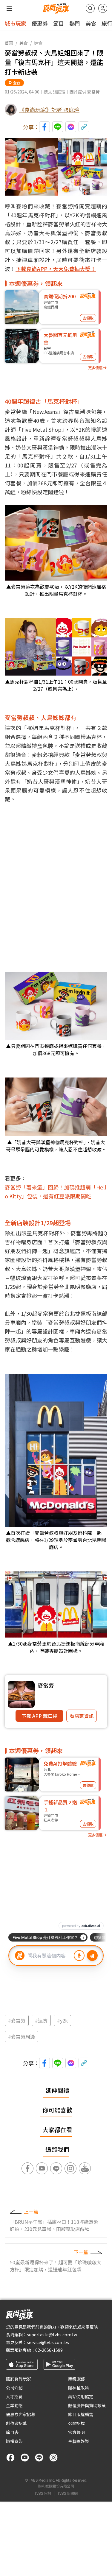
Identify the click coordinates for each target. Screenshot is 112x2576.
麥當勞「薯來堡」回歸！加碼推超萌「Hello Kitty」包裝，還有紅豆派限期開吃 (55, 1192)
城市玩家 (16, 23)
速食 (38, 43)
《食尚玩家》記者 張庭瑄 (49, 110)
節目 (59, 23)
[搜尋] (90, 8)
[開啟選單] (9, 8)
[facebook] (10, 2458)
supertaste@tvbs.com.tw (52, 2335)
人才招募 (14, 2396)
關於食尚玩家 (19, 2379)
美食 (91, 23)
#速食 (41, 2020)
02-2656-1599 (49, 2350)
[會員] (103, 8)
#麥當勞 (17, 2020)
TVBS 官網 (43, 2493)
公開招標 (76, 2423)
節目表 (12, 2432)
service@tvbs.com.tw (48, 2342)
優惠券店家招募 (21, 2414)
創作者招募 (16, 2423)
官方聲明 (76, 2432)
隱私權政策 (79, 2388)
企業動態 (14, 2405)
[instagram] (53, 2458)
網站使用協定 (81, 2396)
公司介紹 (14, 2388)
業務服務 (76, 2379)
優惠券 (40, 23)
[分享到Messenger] (71, 127)
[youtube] (25, 2458)
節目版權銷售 (81, 2414)
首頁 (9, 43)
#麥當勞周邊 (22, 2037)
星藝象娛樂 (79, 2441)
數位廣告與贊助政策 (87, 2405)
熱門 (75, 23)
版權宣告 (14, 2441)
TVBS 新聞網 (67, 2493)
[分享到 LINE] (58, 127)
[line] (39, 2458)
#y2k (62, 2020)
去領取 (88, 318)
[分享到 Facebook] (45, 127)
